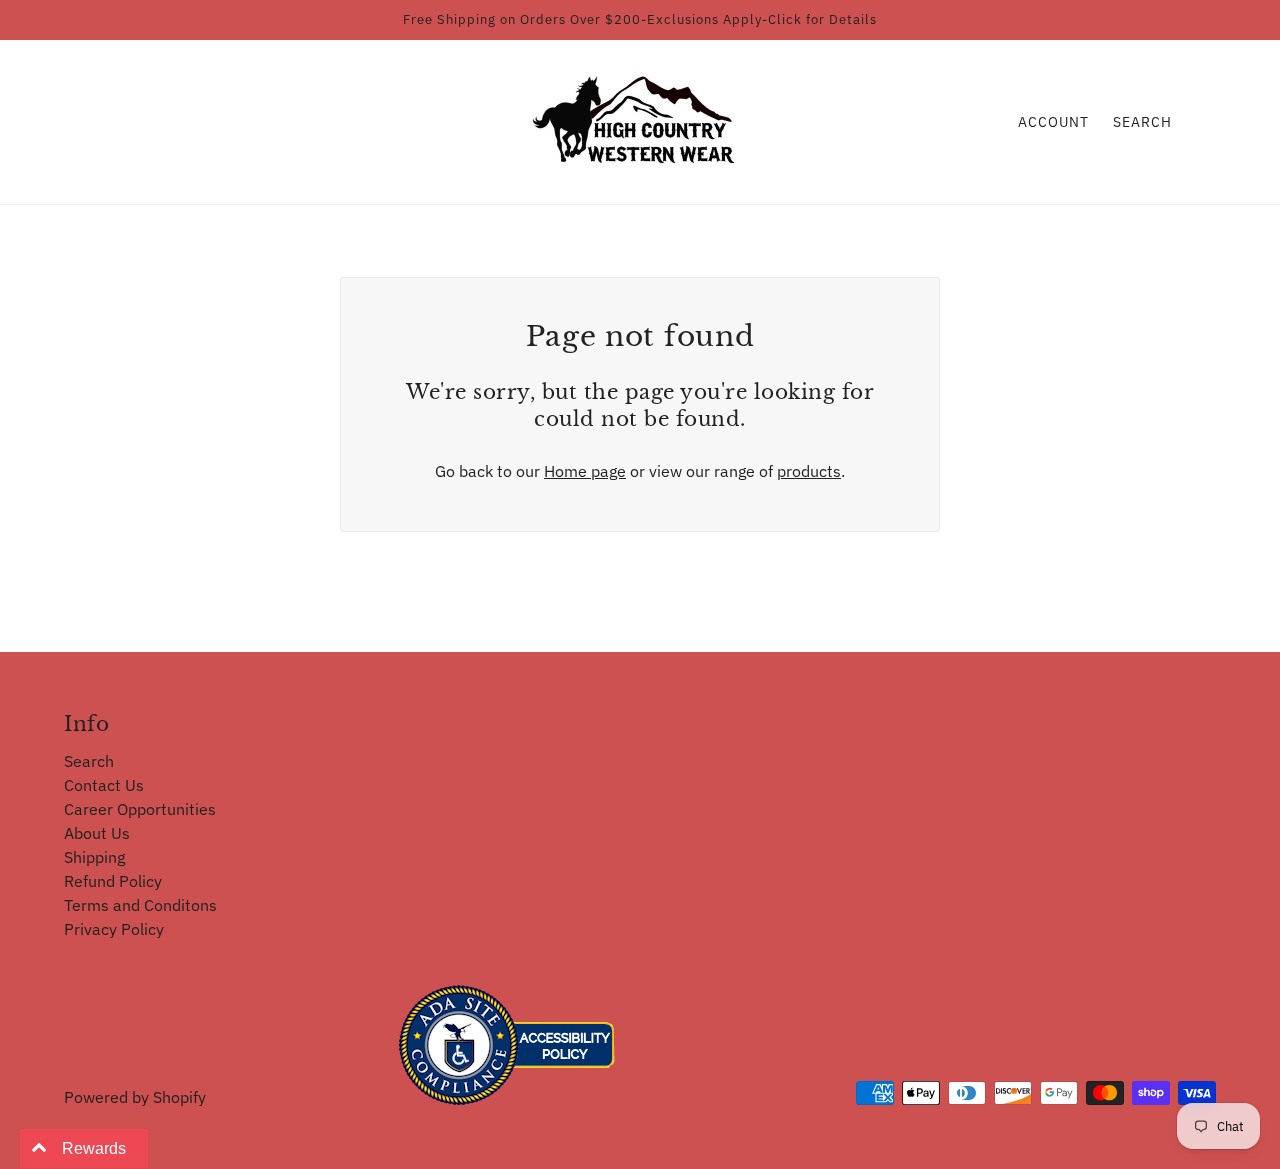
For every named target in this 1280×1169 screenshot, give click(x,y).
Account (1053, 122)
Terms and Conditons (140, 905)
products (809, 471)
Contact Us (104, 785)
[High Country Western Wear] (640, 120)
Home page (585, 471)
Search (1142, 122)
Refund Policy (113, 881)
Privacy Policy (114, 929)
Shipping (94, 857)
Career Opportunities (140, 809)
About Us (97, 833)
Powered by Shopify (135, 1097)
